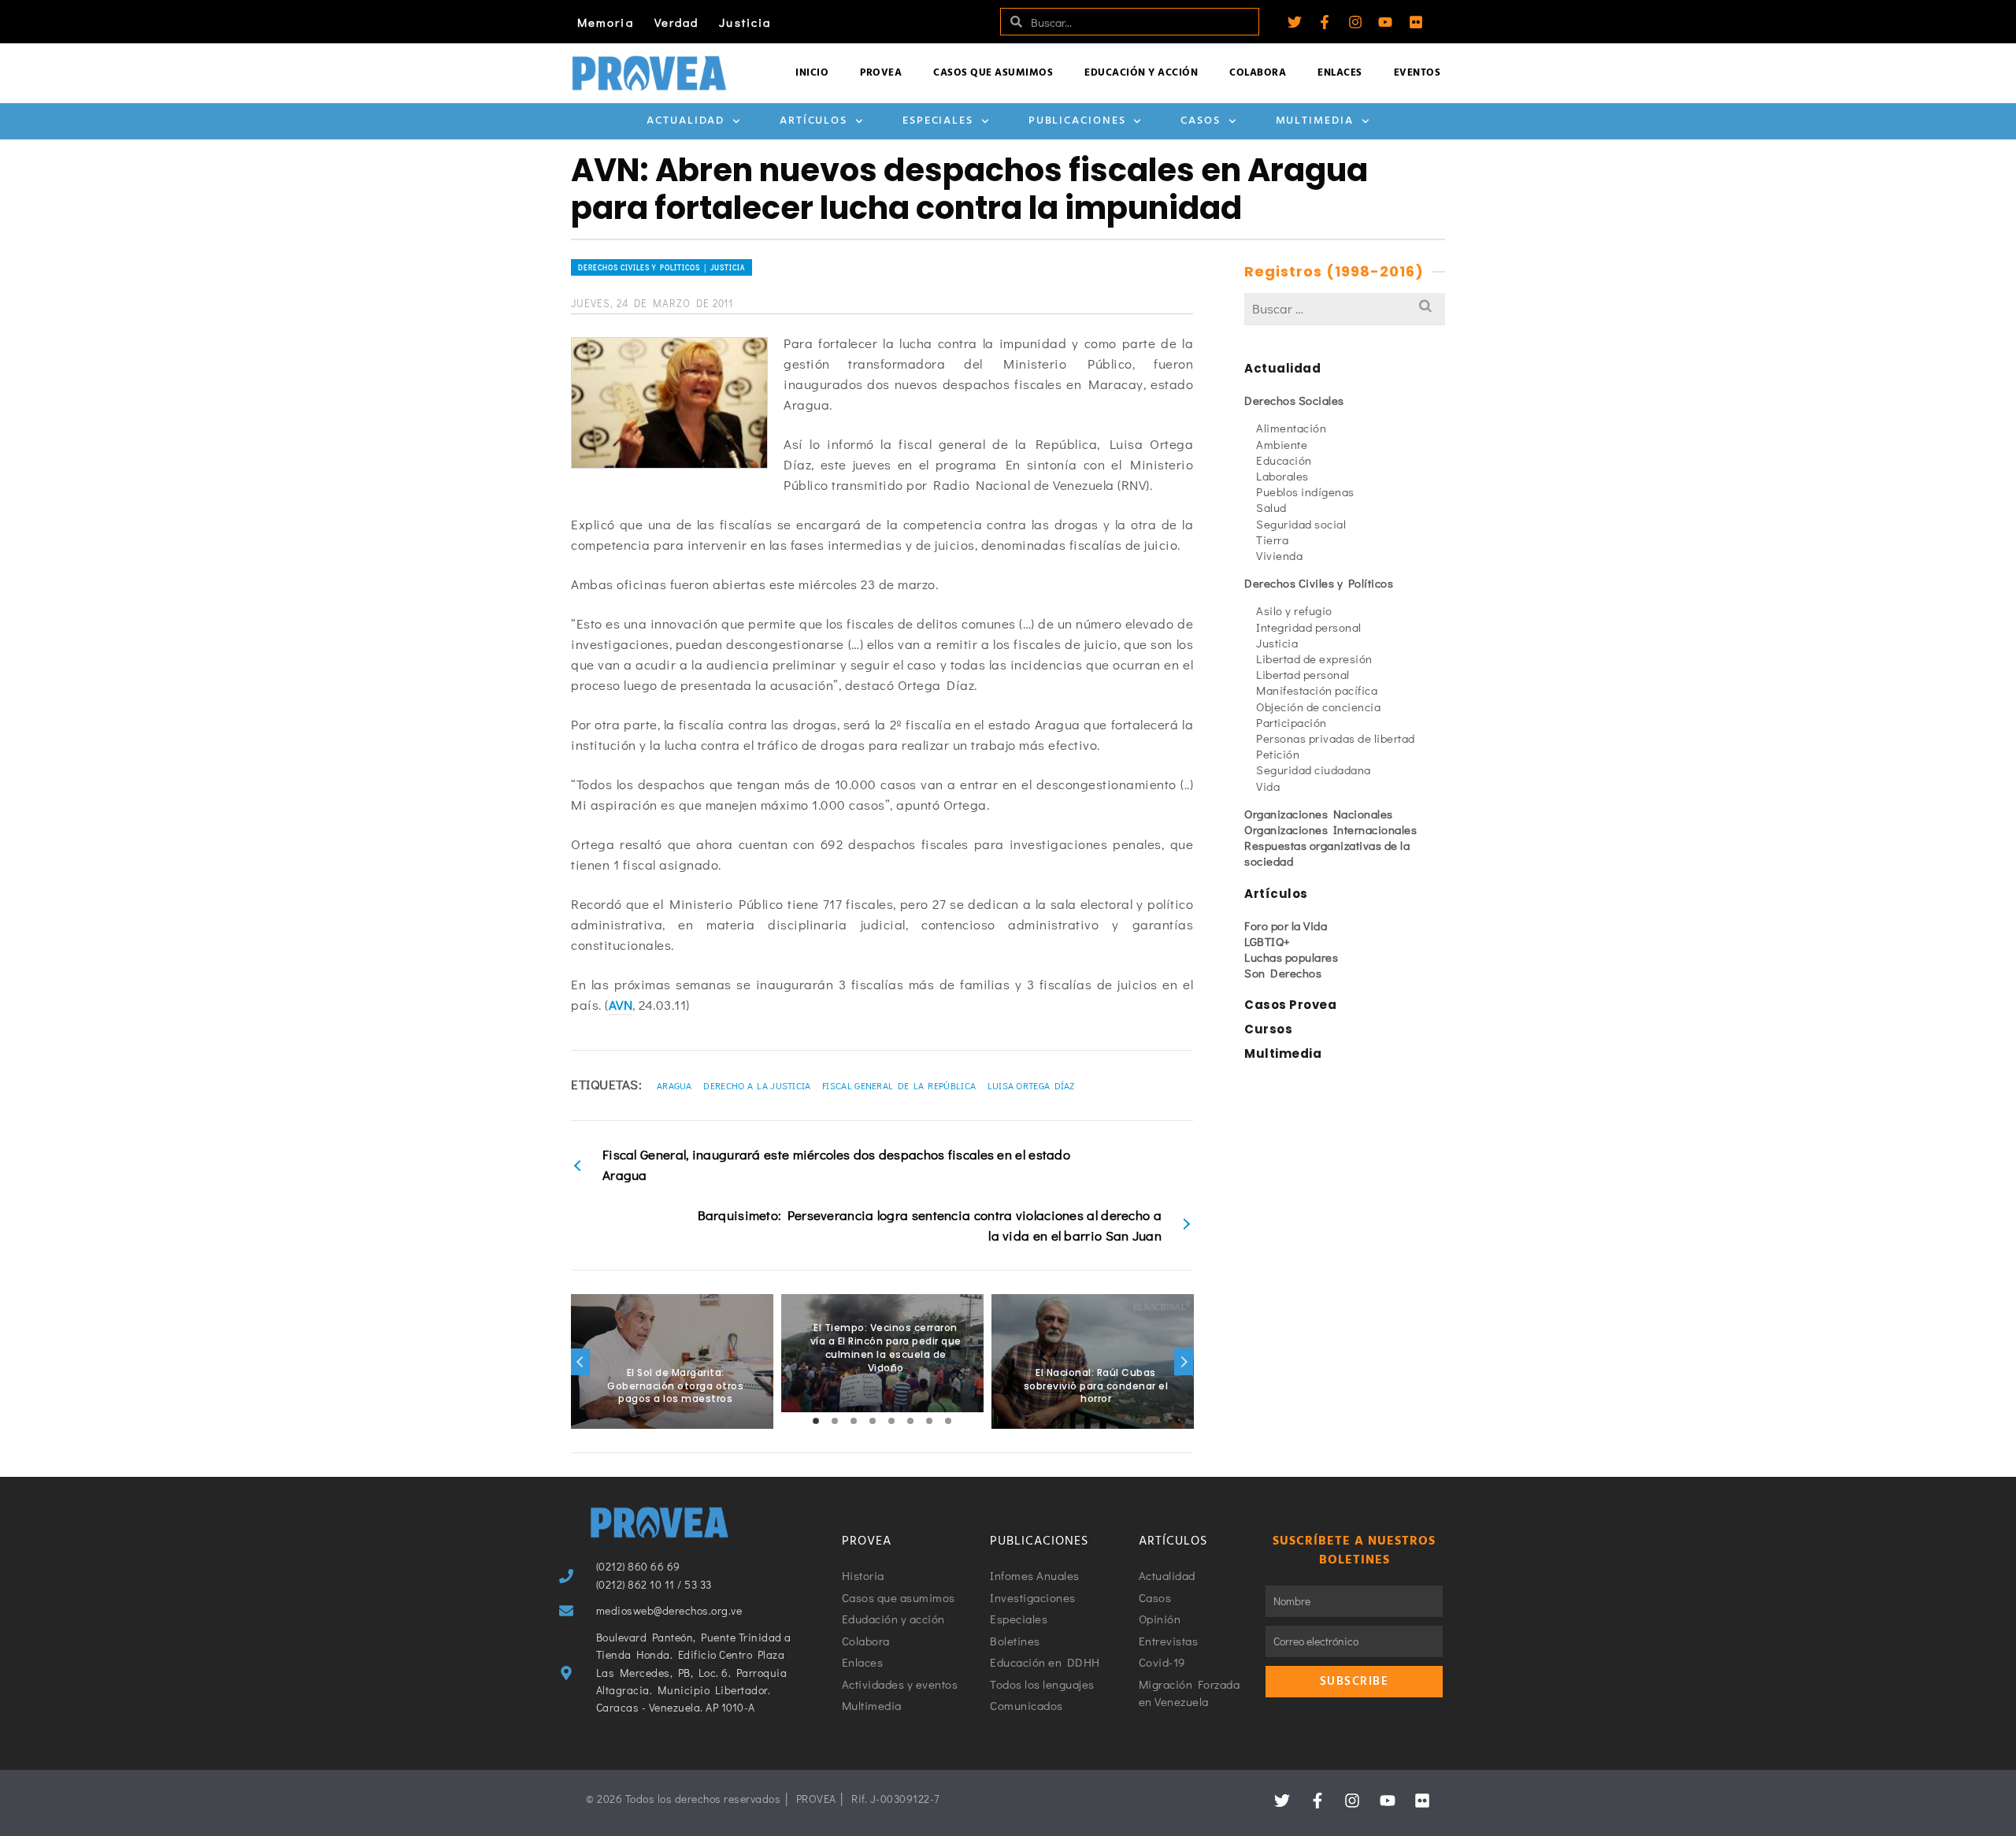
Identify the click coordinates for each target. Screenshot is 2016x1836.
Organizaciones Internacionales (1330, 829)
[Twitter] (1295, 22)
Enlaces (1340, 73)
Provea (881, 73)
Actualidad (686, 121)
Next (1184, 1362)
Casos (1201, 121)
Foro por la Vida (1286, 925)
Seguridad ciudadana (1314, 770)
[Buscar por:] (1345, 308)
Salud (1271, 507)
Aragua (674, 1085)
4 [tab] (873, 1421)
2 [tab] (835, 1421)
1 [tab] (816, 1421)
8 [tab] (948, 1421)
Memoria (606, 22)
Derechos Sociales (1294, 400)
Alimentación (1291, 428)
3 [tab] (854, 1421)
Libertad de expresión (1314, 658)
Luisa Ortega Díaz (1031, 1085)
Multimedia (1315, 121)
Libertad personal (1303, 674)
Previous (580, 1362)
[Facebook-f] (1325, 22)
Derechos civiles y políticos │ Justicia (661, 267)
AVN (621, 1005)
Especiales (938, 121)
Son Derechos (1283, 973)
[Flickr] (1416, 22)
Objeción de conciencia (1318, 707)
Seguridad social (1301, 524)
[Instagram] (1355, 22)
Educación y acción (1141, 73)
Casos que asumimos (993, 73)
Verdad (677, 22)
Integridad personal (1309, 627)
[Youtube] (1385, 22)
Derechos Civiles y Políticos (1319, 583)
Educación (1284, 460)
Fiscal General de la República (899, 1085)
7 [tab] (929, 1421)
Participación (1291, 722)
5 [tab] (891, 1421)
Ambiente (1282, 444)
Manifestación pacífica (1317, 690)
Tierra (1272, 540)
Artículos (813, 121)
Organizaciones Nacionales (1319, 814)
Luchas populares (1291, 957)
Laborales (1282, 476)
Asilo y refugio (1294, 610)
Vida (1268, 786)
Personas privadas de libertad (1336, 738)
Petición (1278, 754)
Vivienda (1279, 555)
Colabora (1258, 73)
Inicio (812, 73)
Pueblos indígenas (1305, 491)
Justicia (745, 22)
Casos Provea (1290, 1005)
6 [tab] (910, 1421)
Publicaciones (1077, 121)
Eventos (1417, 73)
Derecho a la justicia (757, 1085)
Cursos (1268, 1029)
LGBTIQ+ (1267, 941)
